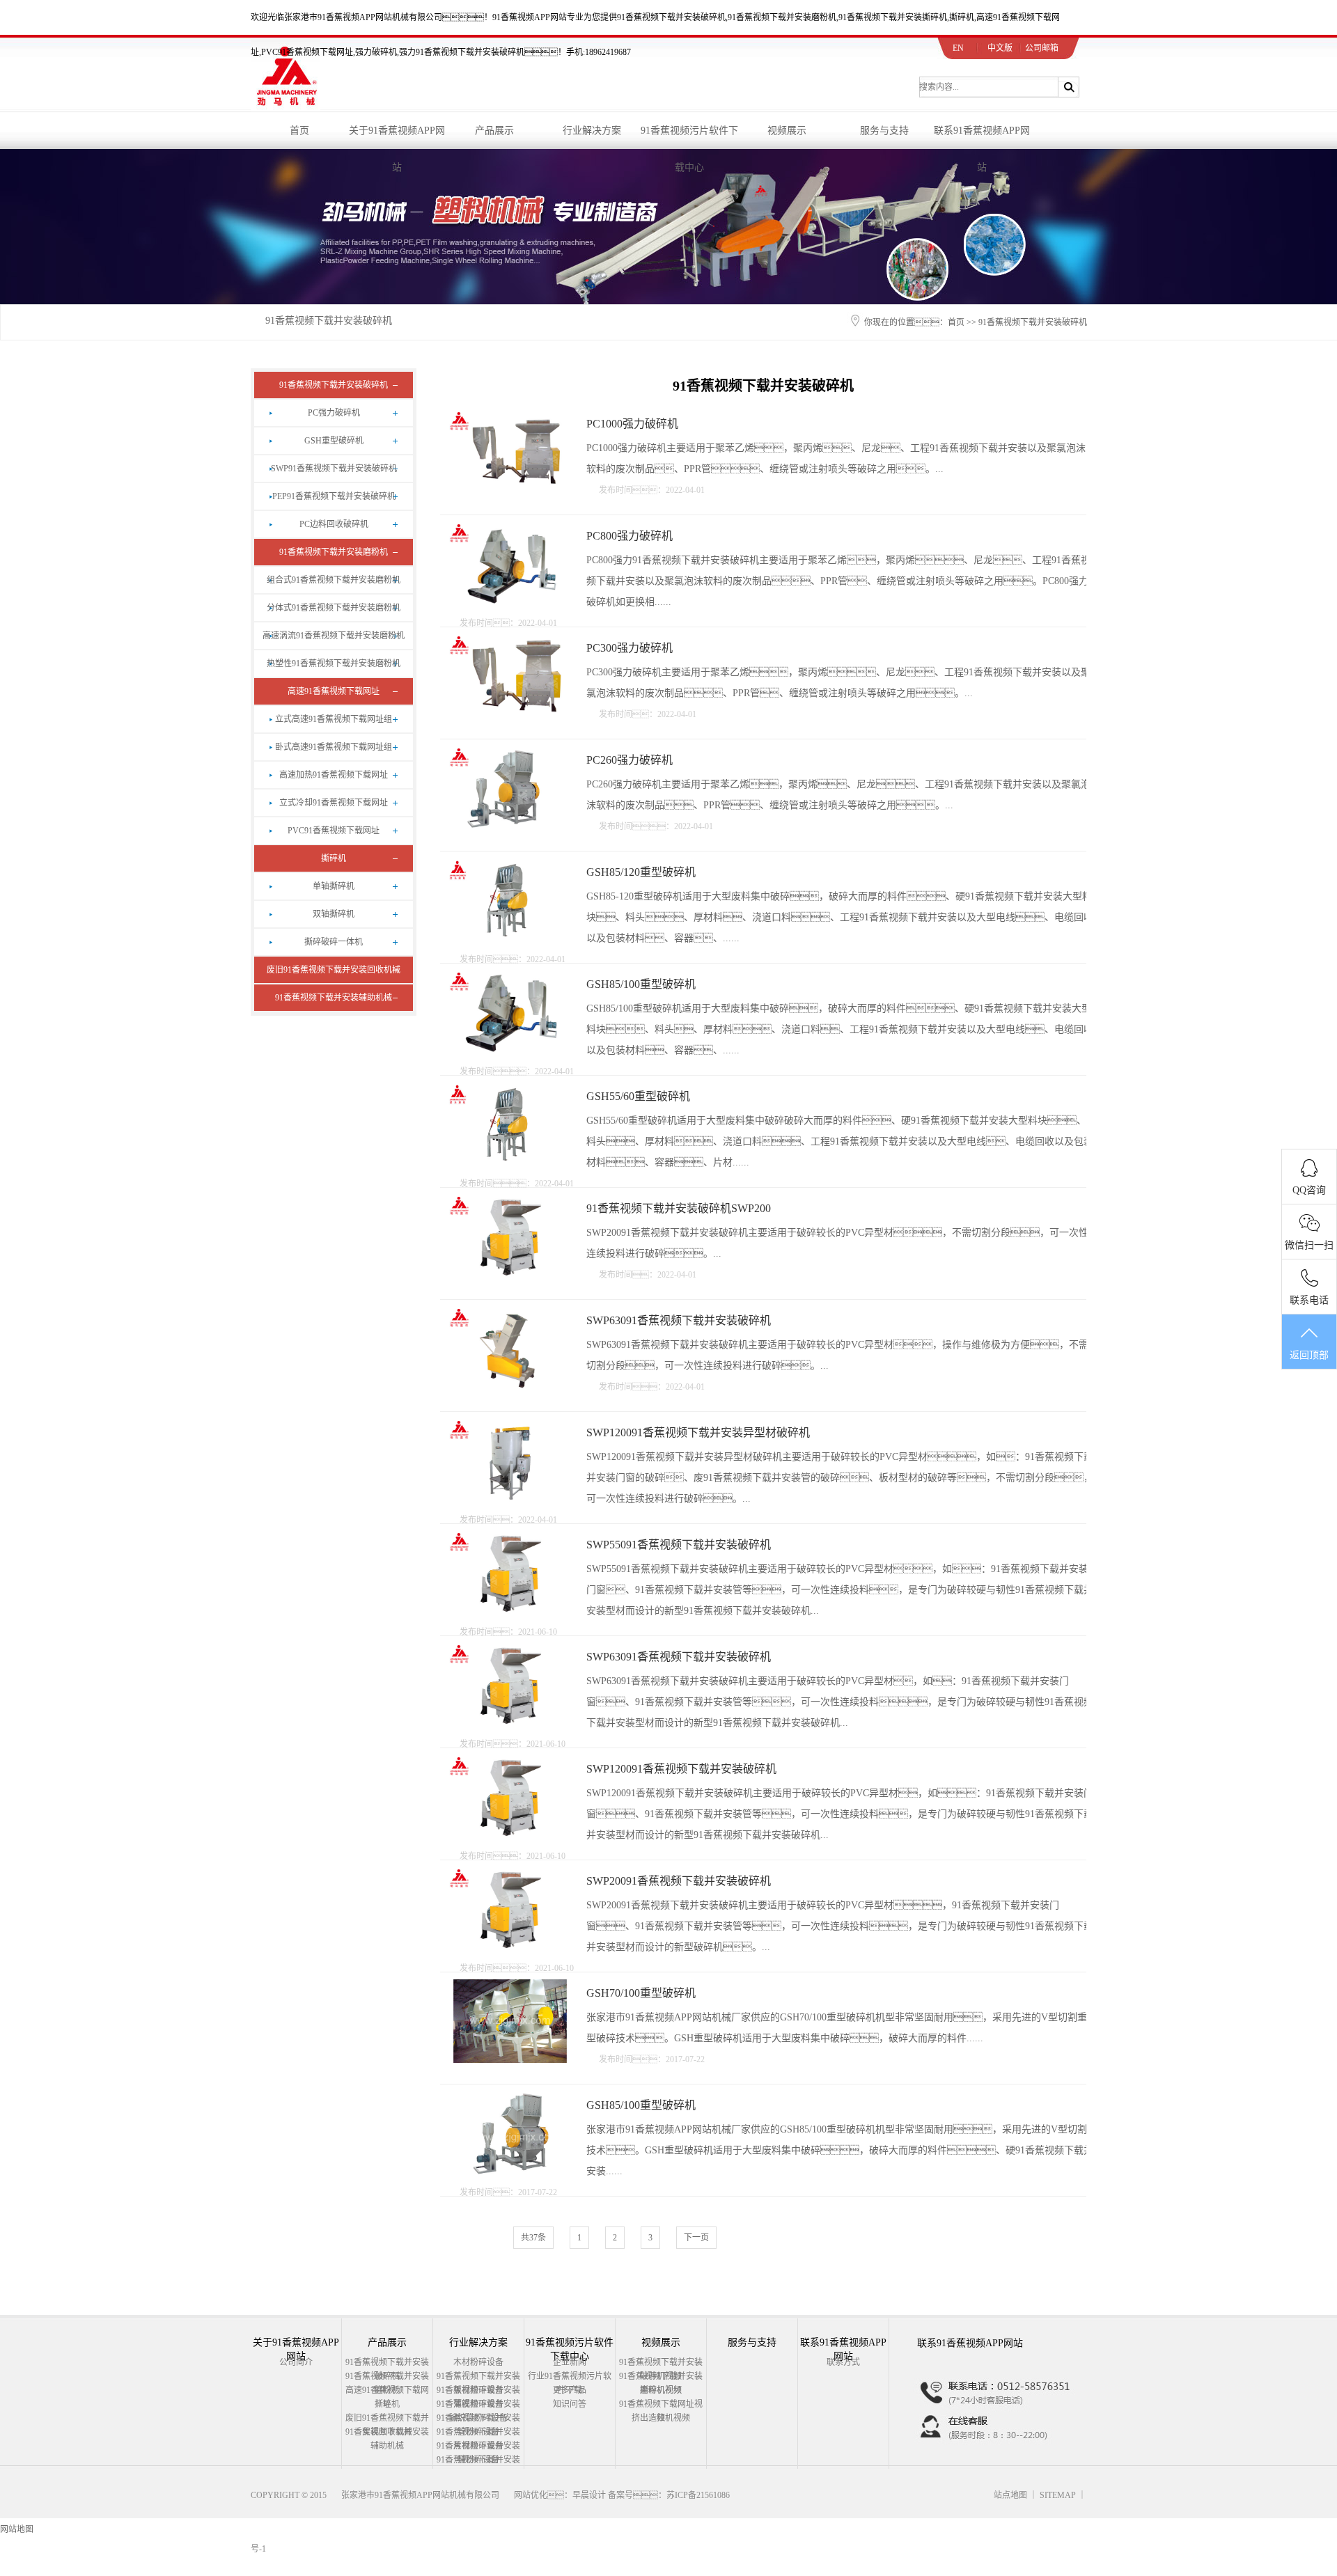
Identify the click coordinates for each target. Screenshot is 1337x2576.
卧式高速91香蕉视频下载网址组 (334, 747)
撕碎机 (334, 858)
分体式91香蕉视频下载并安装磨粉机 (334, 608)
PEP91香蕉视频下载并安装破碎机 (334, 496)
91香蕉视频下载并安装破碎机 (329, 321)
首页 (299, 131)
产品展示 (494, 131)
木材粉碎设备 (478, 2362)
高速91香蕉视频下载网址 (334, 691)
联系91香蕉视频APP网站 (982, 137)
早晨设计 (589, 2495)
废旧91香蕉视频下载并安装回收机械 (334, 970)
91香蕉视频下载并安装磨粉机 (334, 552)
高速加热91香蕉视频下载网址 (334, 775)
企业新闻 (570, 2362)
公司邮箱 (1042, 48)
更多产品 (570, 2390)
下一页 (696, 2238)
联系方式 (843, 2362)
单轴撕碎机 (334, 886)
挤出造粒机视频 (661, 2418)
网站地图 (17, 2529)
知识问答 (570, 2404)
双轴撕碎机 (334, 914)
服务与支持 (884, 131)
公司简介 (296, 2362)
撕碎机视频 (661, 2390)
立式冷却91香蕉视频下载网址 (334, 803)
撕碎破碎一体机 (334, 942)
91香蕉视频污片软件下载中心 (689, 137)
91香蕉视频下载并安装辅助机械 (334, 998)
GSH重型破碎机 (334, 441)
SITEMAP (1058, 2495)
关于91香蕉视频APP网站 (397, 137)
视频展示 (787, 131)
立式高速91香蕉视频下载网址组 (334, 719)
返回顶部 (1309, 1355)
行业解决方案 (592, 131)
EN (958, 48)
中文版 (1000, 48)
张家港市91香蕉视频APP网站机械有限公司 (420, 2495)
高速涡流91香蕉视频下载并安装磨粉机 (334, 636)
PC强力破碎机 (334, 413)
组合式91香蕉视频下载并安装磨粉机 (334, 580)
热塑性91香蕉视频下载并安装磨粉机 (334, 663)
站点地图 (1010, 2495)
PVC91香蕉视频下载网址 (334, 831)
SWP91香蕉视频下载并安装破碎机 (334, 469)
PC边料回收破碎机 (334, 524)
